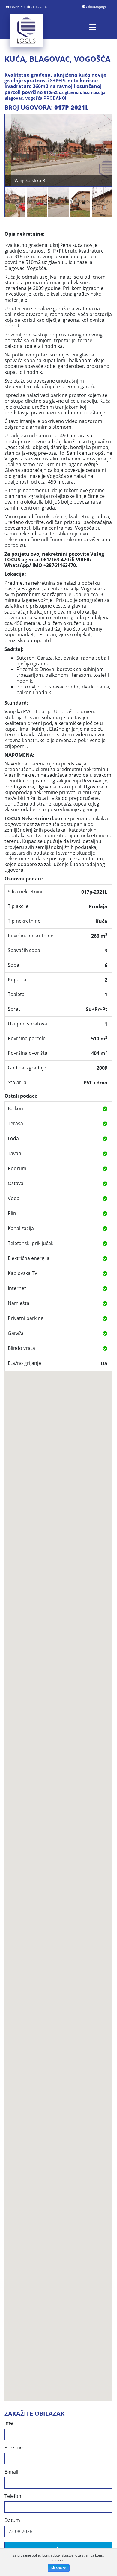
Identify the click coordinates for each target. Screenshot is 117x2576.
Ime (9, 2423)
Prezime (14, 2448)
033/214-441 (17, 7)
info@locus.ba (39, 7)
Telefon (13, 2496)
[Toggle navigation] (93, 26)
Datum (12, 2520)
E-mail (11, 2472)
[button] (10, 150)
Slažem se (59, 2568)
